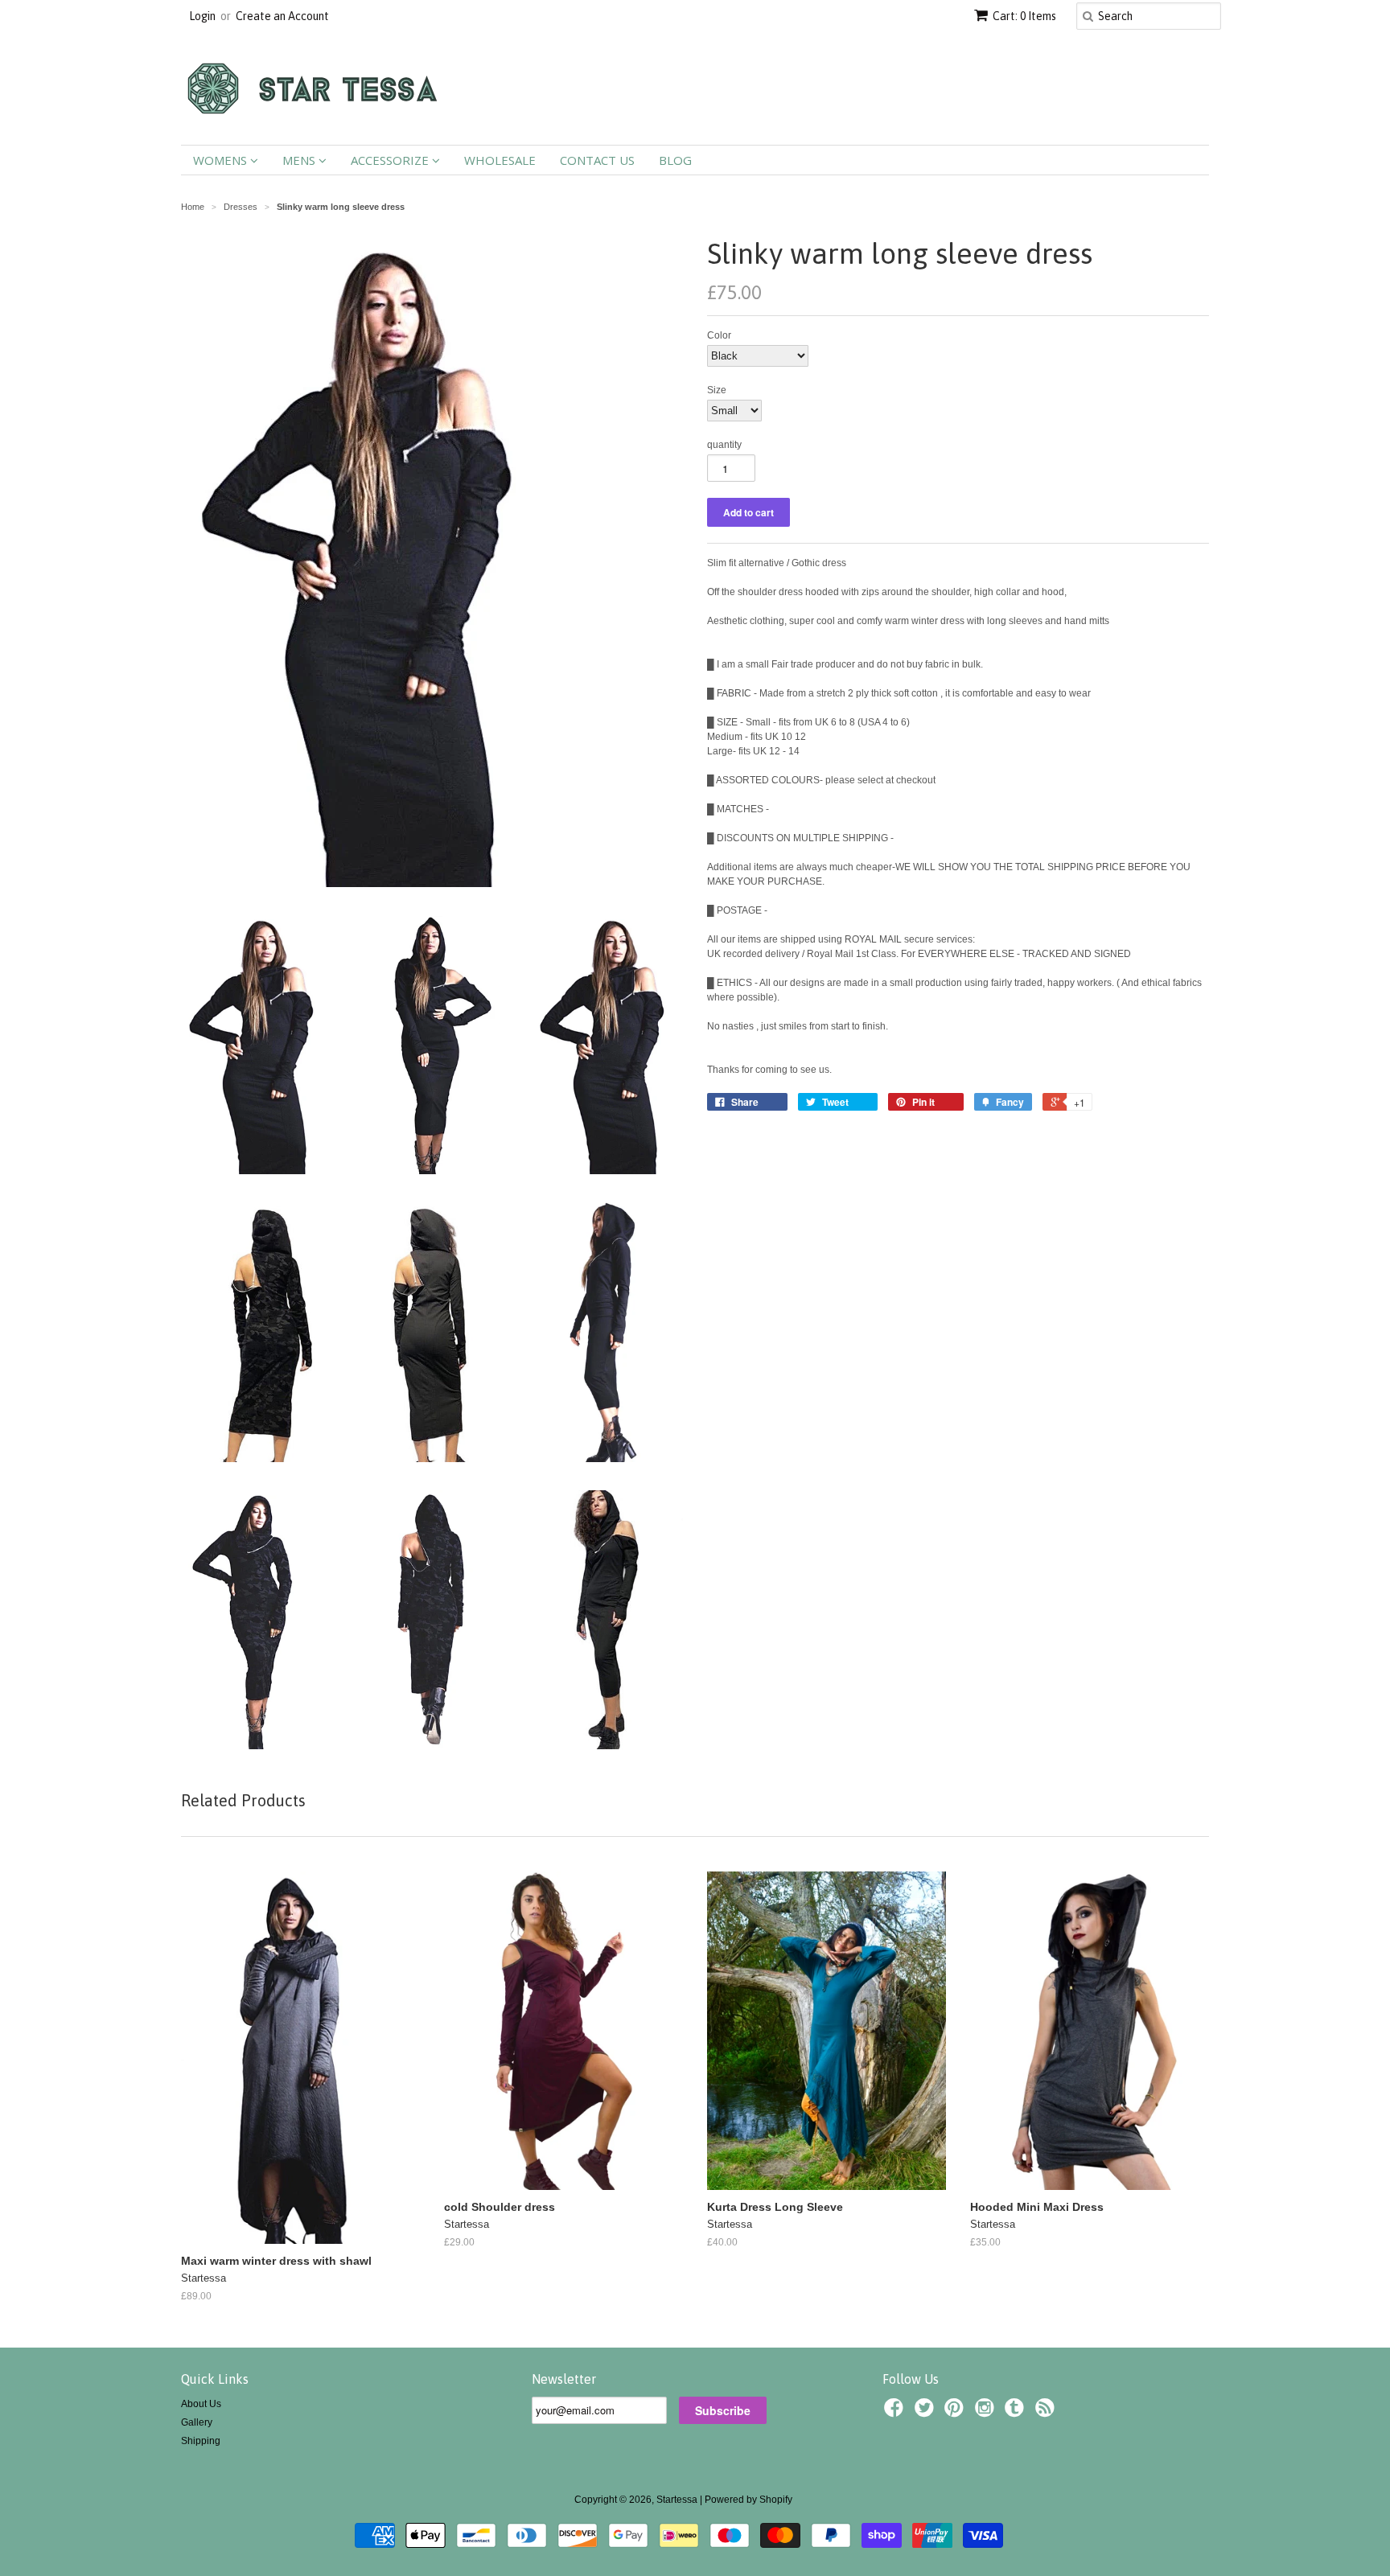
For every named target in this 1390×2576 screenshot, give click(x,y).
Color (719, 335)
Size (717, 390)
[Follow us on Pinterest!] (956, 2413)
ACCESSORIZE (391, 160)
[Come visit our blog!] (1017, 2413)
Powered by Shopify (748, 2500)
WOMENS (222, 160)
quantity (724, 445)
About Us (201, 2404)
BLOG (675, 160)
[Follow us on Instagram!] (987, 2413)
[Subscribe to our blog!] (1047, 2413)
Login (202, 16)
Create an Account (282, 16)
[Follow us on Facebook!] (896, 2413)
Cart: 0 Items (1024, 16)
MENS (300, 160)
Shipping (201, 2441)
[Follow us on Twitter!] (927, 2413)
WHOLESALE (500, 160)
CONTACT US (597, 160)
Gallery (197, 2422)
